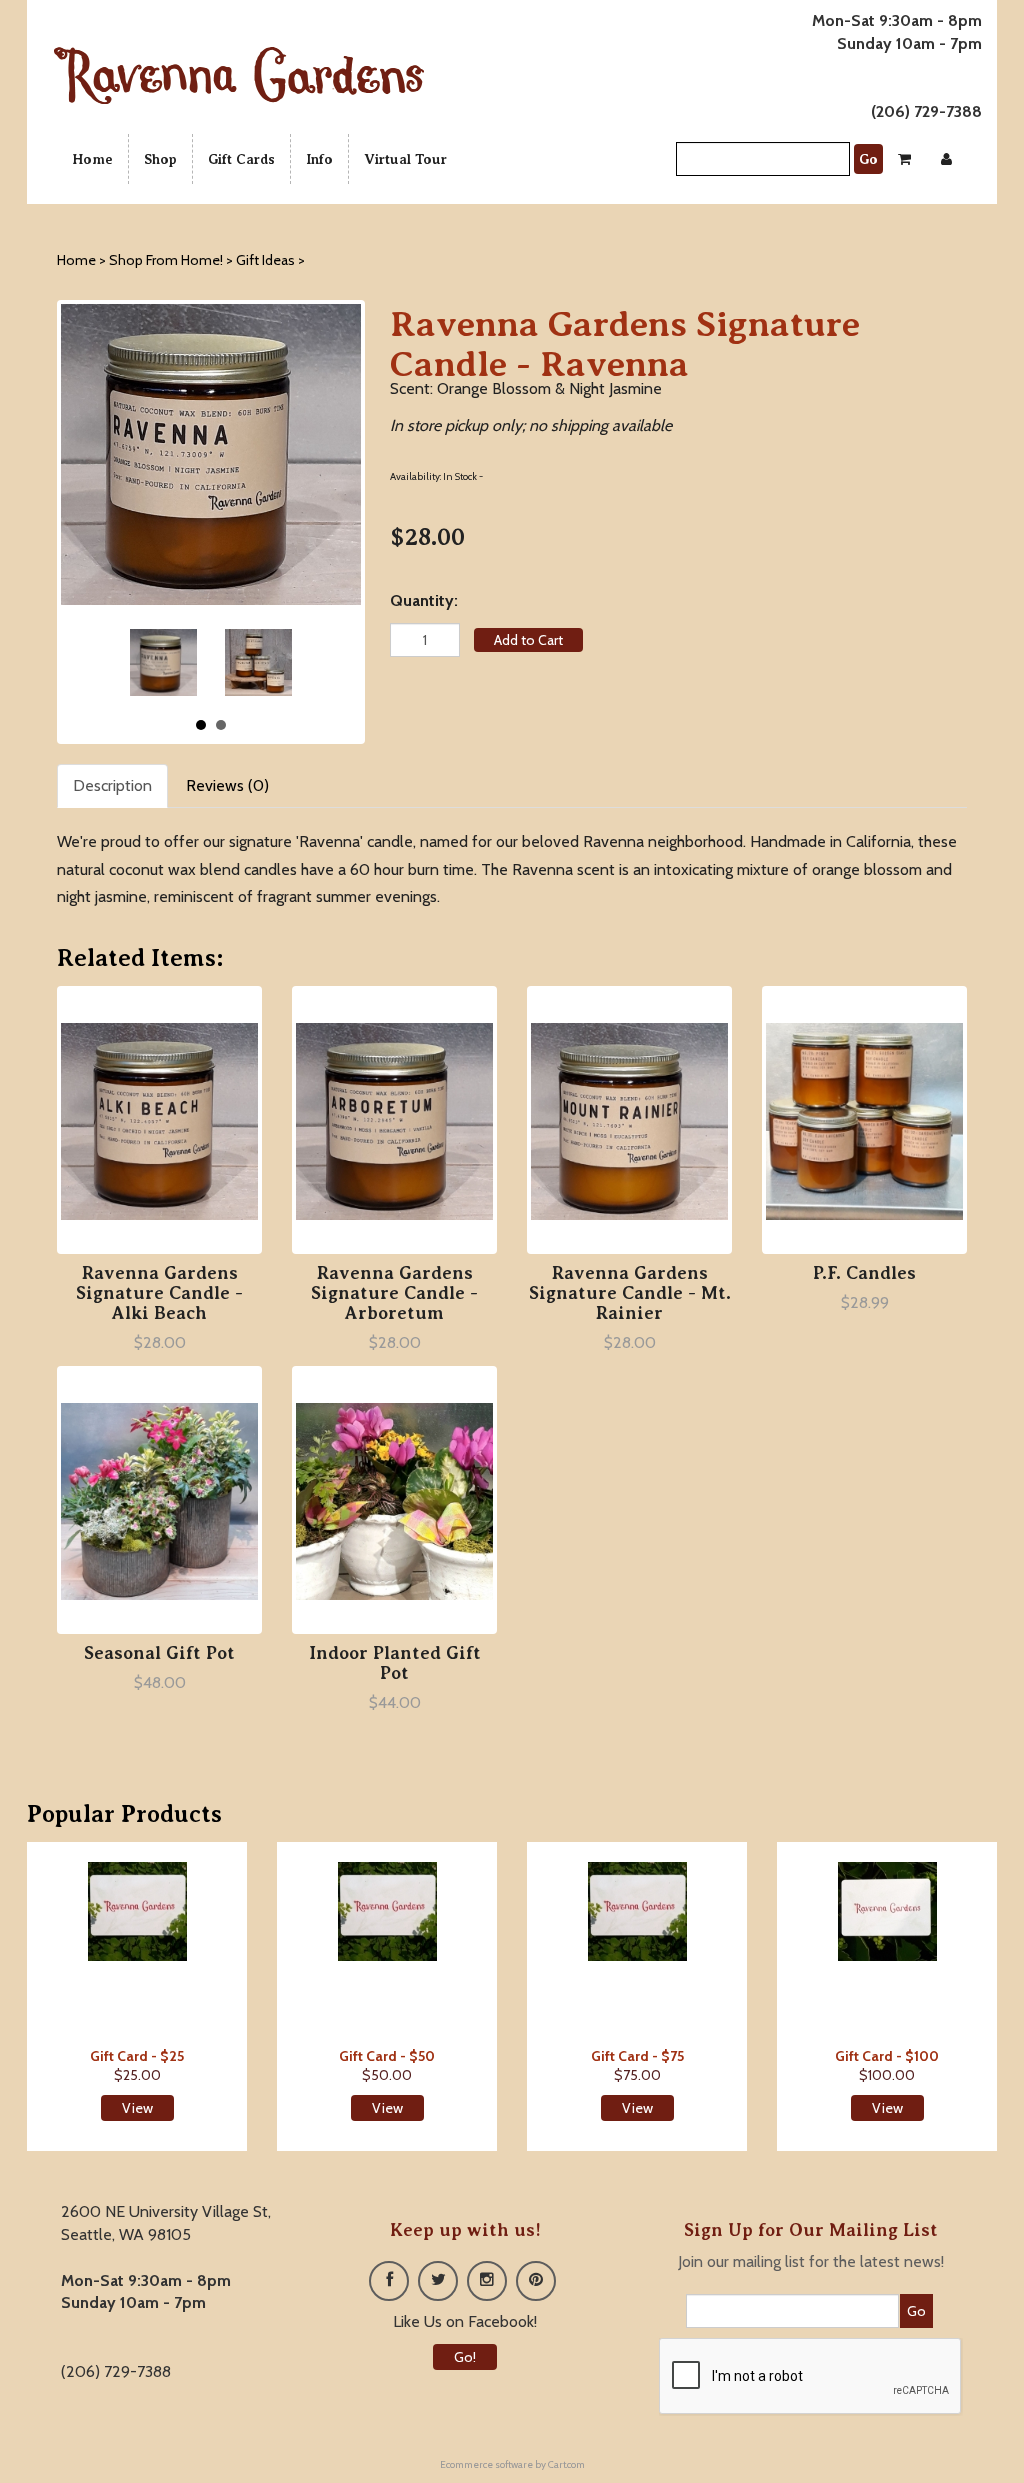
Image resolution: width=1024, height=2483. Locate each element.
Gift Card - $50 (387, 2056)
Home (92, 159)
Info (319, 159)
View (137, 2108)
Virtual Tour (405, 159)
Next (270, 662)
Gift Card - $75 (637, 2056)
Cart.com (566, 2464)
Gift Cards (241, 159)
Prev (152, 662)
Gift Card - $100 (887, 2056)
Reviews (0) (227, 785)
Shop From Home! (166, 260)
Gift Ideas (265, 260)
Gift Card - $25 (137, 2056)
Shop (160, 159)
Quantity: (424, 600)
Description (112, 785)
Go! (465, 2357)
